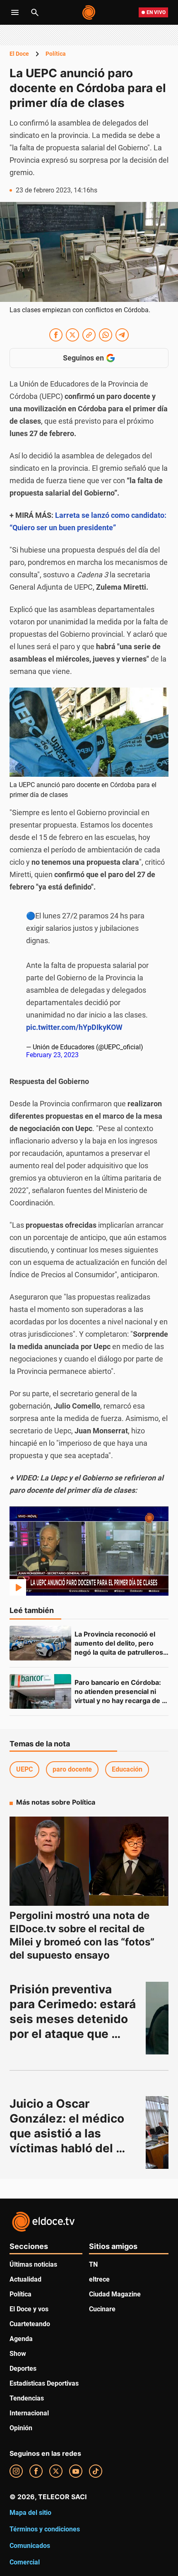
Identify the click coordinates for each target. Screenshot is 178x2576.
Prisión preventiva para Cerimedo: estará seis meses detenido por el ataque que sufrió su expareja (74, 2019)
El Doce (19, 54)
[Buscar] (35, 12)
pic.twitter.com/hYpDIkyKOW (74, 1027)
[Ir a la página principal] (89, 12)
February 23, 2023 (52, 1055)
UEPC (24, 1769)
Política (56, 54)
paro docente (72, 1769)
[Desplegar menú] (15, 12)
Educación (127, 1769)
